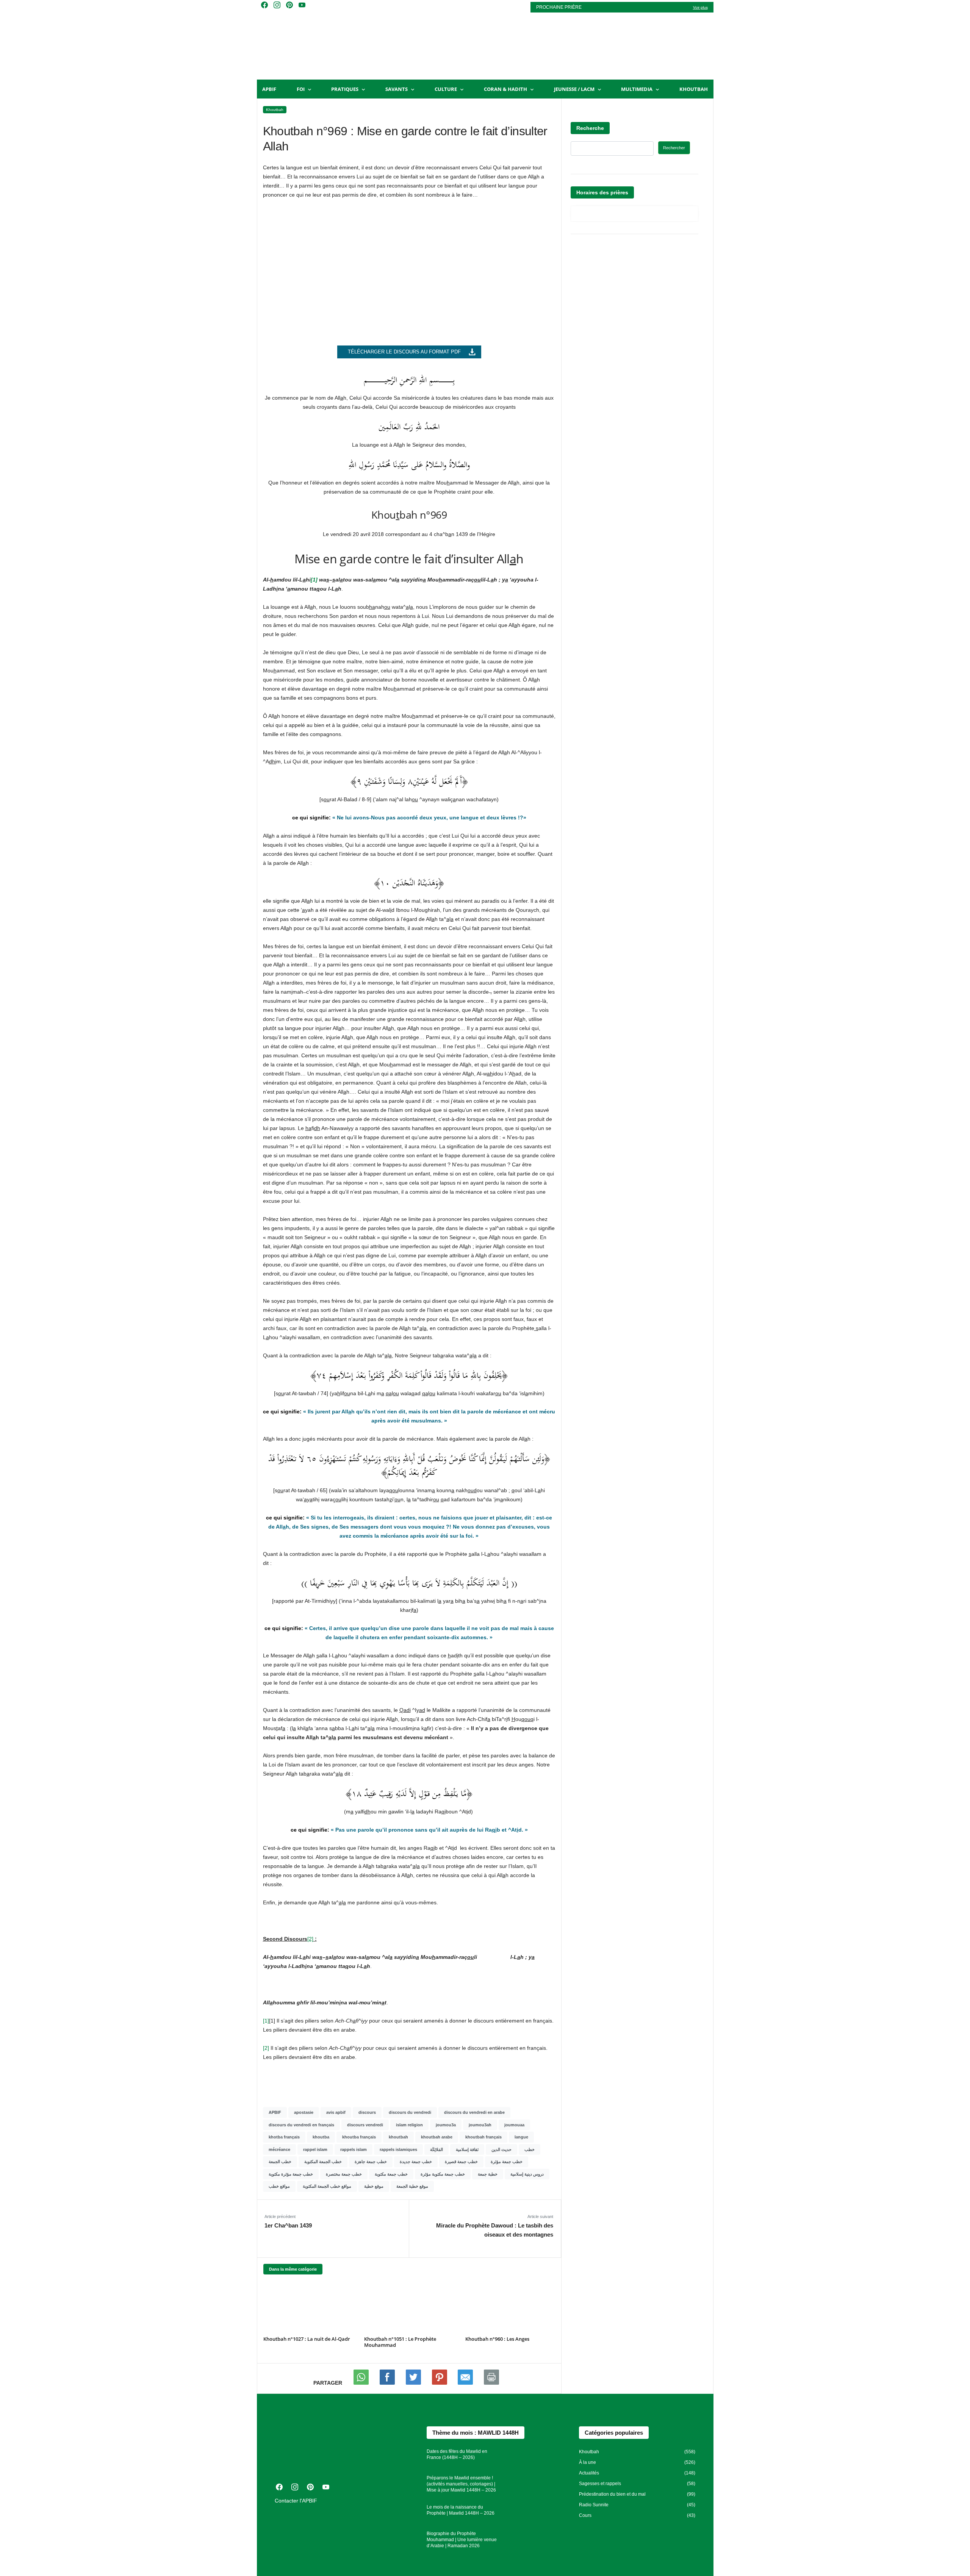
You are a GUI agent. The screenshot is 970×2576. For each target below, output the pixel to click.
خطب (530, 2149)
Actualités (589, 2473)
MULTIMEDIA (637, 89)
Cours (585, 2515)
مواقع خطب (279, 2186)
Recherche (590, 128)
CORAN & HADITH (505, 89)
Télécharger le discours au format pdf (404, 352)
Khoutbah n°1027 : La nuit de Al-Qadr (307, 2339)
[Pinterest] (440, 2383)
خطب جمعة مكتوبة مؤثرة (443, 2174)
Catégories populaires (614, 2433)
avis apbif (336, 2112)
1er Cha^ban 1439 (288, 2225)
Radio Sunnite (594, 2505)
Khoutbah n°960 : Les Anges (497, 2339)
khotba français (284, 2137)
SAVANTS (397, 89)
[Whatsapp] (362, 2383)
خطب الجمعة (280, 2162)
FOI (301, 89)
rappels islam (354, 2149)
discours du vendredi (410, 2112)
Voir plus (700, 7)
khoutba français (359, 2137)
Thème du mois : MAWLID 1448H (476, 2433)
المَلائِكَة (436, 2149)
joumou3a (446, 2125)
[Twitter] (414, 2383)
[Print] (491, 2383)
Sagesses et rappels (600, 2484)
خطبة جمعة (488, 2174)
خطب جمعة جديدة (416, 2162)
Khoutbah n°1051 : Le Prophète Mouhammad (400, 2342)
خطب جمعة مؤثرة (507, 2162)
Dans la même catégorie (293, 2269)
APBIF (269, 89)
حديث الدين (501, 2149)
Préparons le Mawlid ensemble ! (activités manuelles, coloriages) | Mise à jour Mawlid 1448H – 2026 (461, 2484)
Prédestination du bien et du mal (612, 2494)
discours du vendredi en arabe (474, 2112)
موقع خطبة (374, 2186)
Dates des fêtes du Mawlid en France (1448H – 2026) (457, 2454)
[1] (314, 580)
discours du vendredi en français (301, 2125)
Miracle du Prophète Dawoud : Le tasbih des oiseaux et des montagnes (494, 2230)
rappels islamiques (398, 2149)
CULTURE (446, 89)
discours (367, 2112)
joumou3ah (480, 2125)
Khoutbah (694, 89)
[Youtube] (388, 2383)
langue (521, 2137)
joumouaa (514, 2125)
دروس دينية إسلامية (527, 2174)
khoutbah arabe (437, 2137)
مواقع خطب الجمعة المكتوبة (327, 2186)
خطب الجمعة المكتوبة (323, 2162)
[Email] (466, 2383)
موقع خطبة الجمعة (412, 2186)
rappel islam (315, 2149)
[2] (266, 2048)
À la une (587, 2462)
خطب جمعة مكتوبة (391, 2174)
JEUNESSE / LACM (574, 89)
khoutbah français (483, 2137)
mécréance (279, 2149)
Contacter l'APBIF (296, 2501)
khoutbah (398, 2137)
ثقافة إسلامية (467, 2149)
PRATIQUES (345, 89)
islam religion (409, 2125)
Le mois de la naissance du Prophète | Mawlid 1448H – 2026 (461, 2510)
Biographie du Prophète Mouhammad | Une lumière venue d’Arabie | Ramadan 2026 (462, 2540)
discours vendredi (365, 2125)
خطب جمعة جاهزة (371, 2162)
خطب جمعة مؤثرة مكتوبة (291, 2174)
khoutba (321, 2137)
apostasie (304, 2112)
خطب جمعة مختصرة (344, 2174)
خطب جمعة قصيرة (461, 2162)
